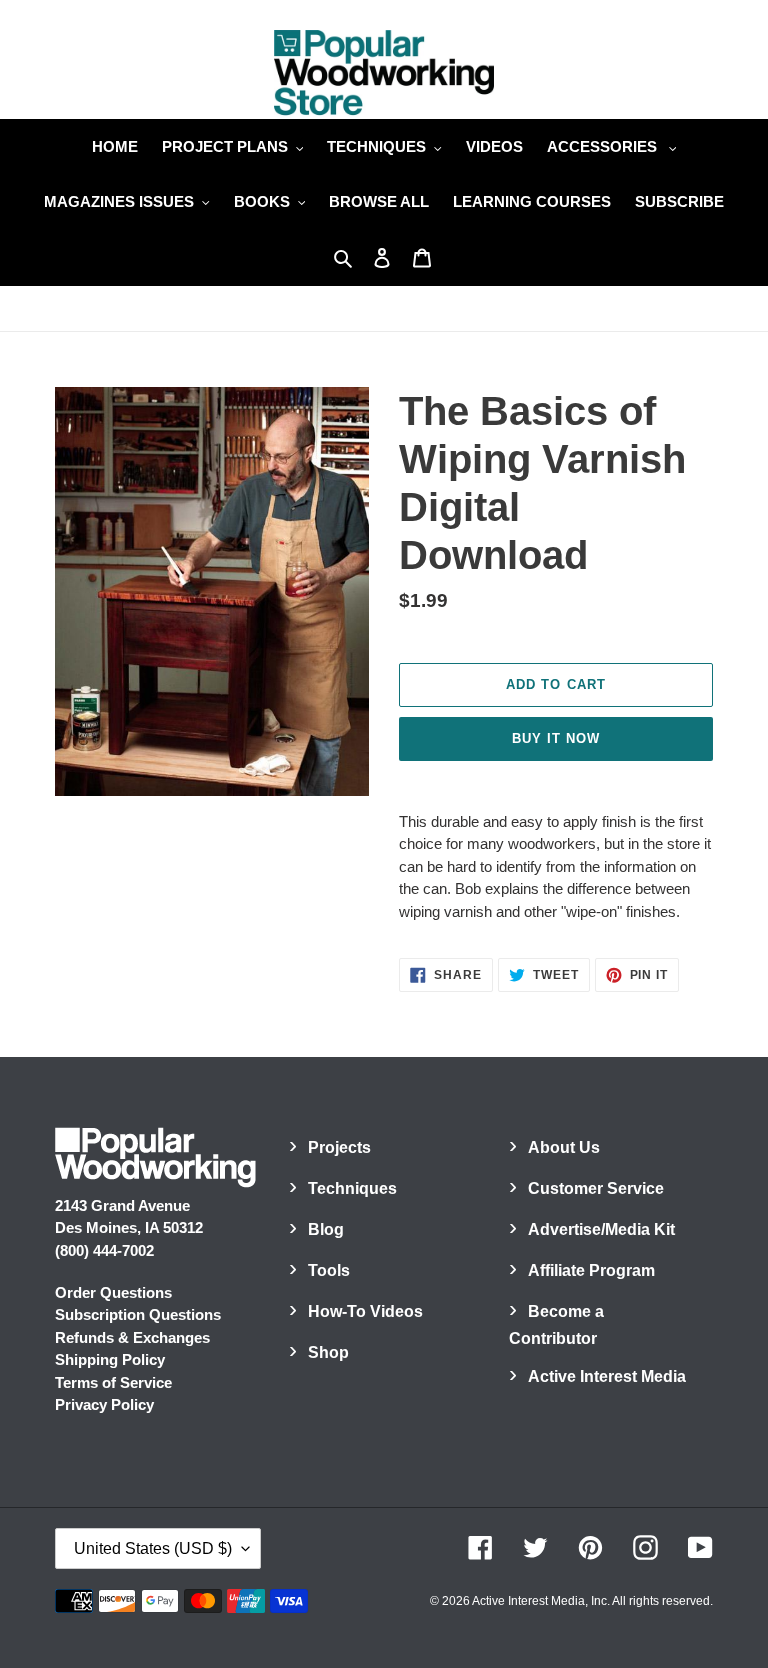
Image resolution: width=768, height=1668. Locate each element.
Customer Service (596, 1188)
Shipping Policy (110, 1359)
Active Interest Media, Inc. (541, 1601)
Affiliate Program (591, 1270)
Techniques (352, 1188)
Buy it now (556, 738)
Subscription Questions (138, 1314)
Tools (329, 1270)
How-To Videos (365, 1311)
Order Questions (113, 1292)
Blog (326, 1229)
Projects (339, 1147)
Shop (328, 1352)
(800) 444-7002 (104, 1250)
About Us (564, 1147)
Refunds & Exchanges (132, 1337)
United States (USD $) (153, 1548)
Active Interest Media (607, 1376)
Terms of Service (113, 1382)
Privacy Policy (104, 1404)
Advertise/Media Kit (601, 1229)
